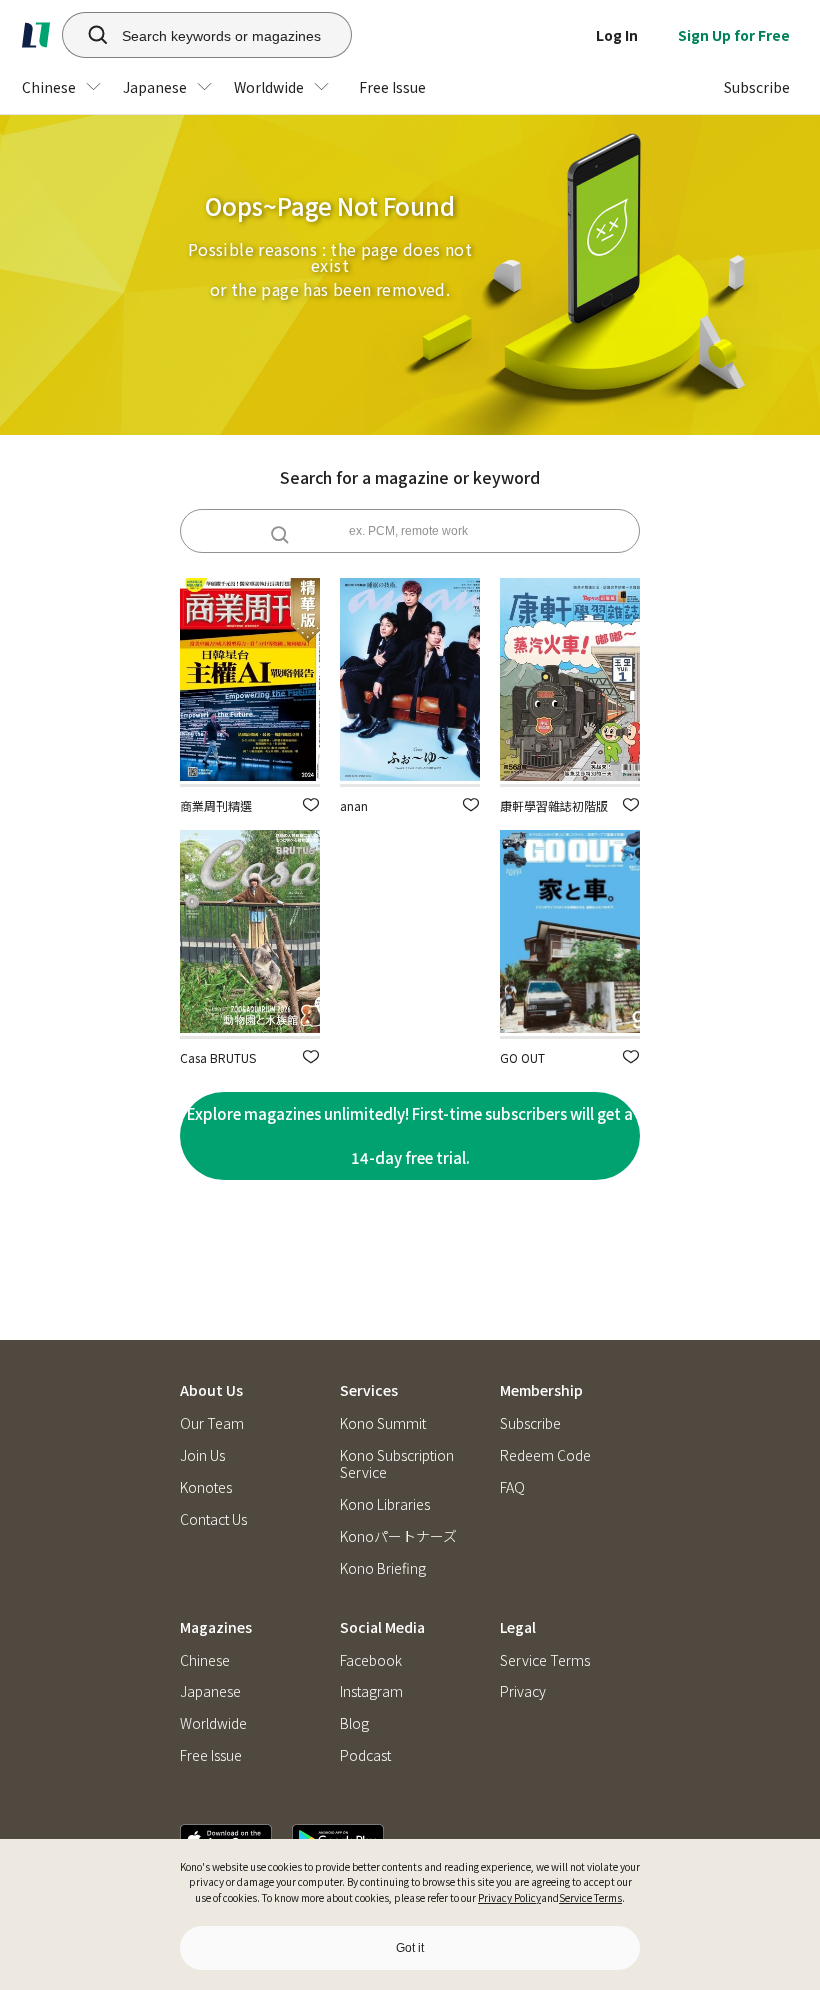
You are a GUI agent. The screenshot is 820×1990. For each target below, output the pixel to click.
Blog (354, 1723)
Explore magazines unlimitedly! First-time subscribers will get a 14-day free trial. (410, 1135)
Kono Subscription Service (397, 1464)
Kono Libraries (385, 1504)
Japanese (210, 1691)
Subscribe (530, 1423)
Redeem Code (545, 1455)
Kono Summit (383, 1423)
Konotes (206, 1487)
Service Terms (590, 1897)
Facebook (371, 1660)
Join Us (202, 1455)
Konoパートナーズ (398, 1536)
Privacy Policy (509, 1897)
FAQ (512, 1487)
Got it (410, 1948)
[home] (36, 35)
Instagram (371, 1691)
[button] (311, 804)
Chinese (205, 1660)
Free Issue (211, 1755)
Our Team (212, 1423)
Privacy (523, 1691)
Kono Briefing (383, 1568)
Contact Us (213, 1519)
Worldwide (213, 1723)
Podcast (365, 1755)
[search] (87, 35)
